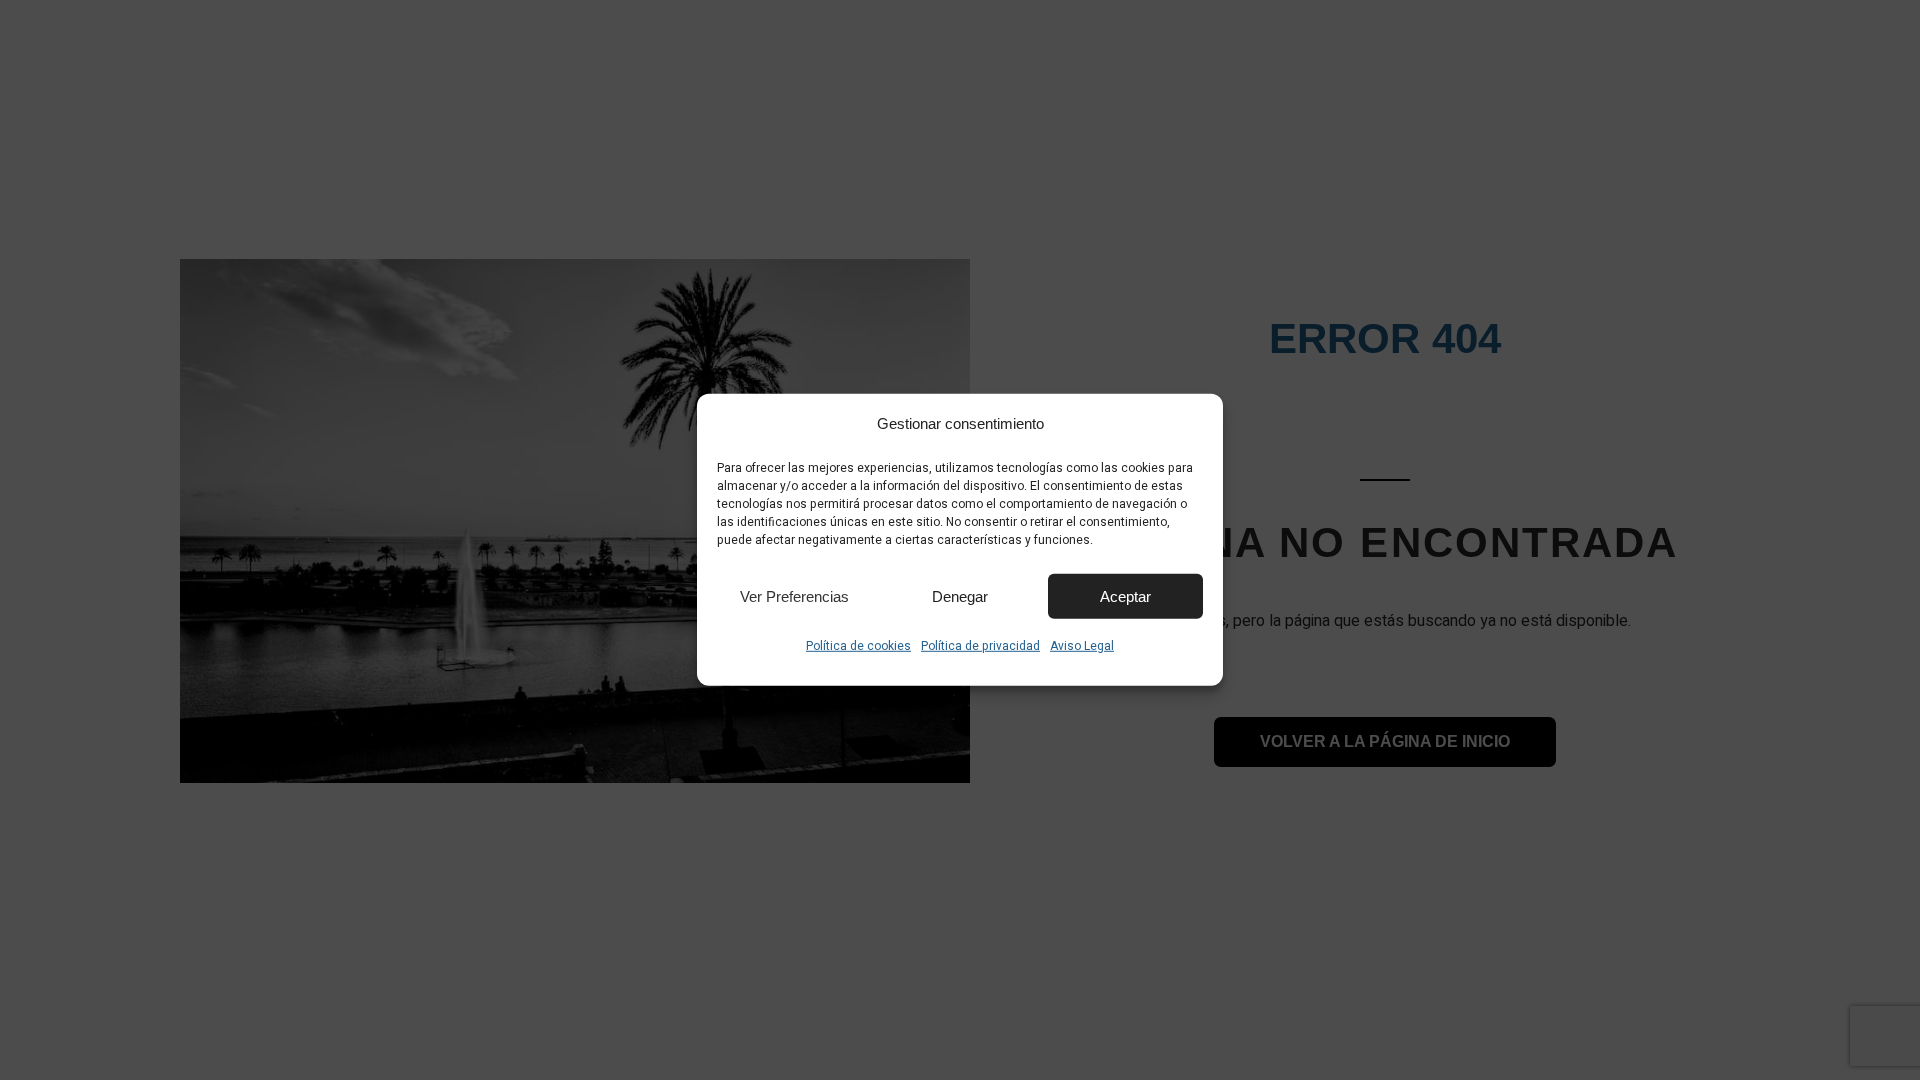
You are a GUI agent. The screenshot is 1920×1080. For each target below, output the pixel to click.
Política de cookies (858, 646)
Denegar (960, 595)
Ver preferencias (794, 595)
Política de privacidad (980, 646)
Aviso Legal (1082, 646)
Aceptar (1125, 595)
